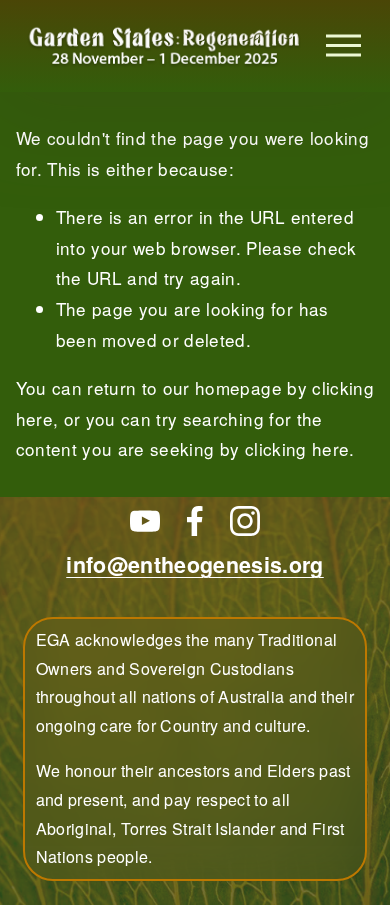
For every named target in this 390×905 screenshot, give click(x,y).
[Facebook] (195, 521)
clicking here (297, 448)
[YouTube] (145, 521)
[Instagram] (245, 521)
